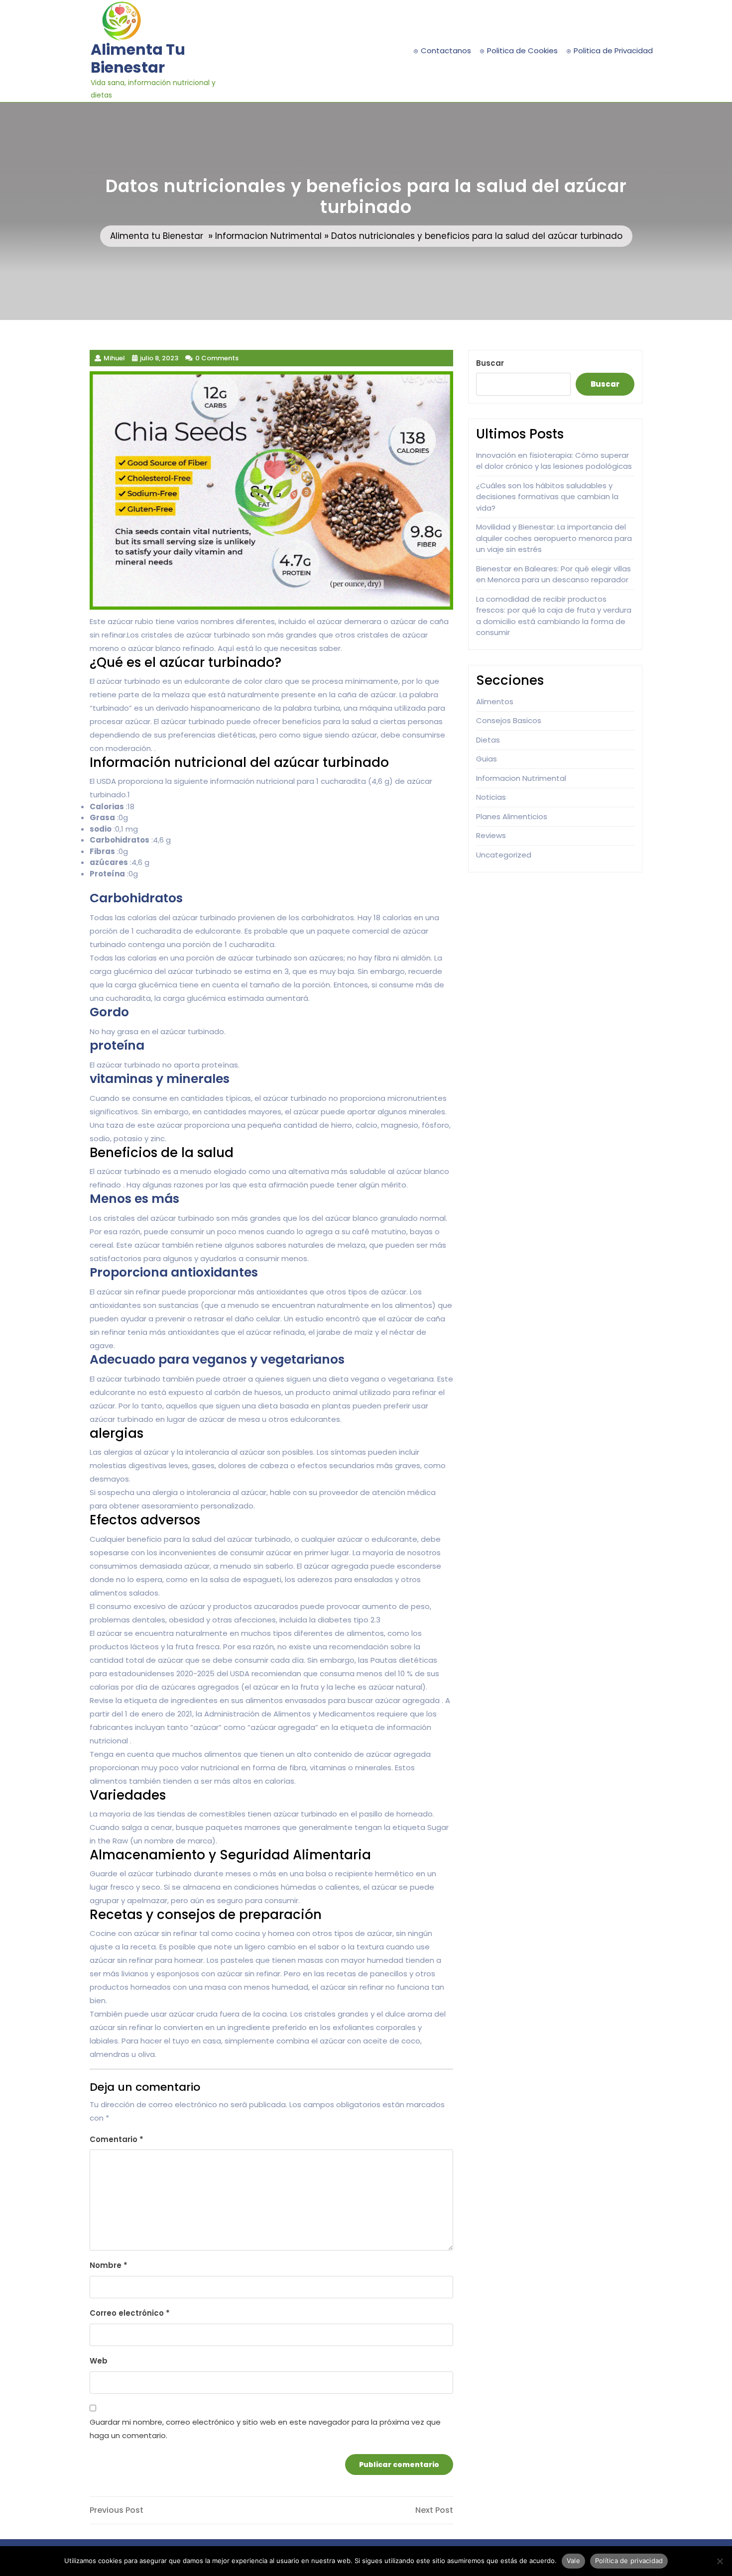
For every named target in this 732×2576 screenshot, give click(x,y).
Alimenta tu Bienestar (138, 58)
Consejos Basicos (509, 720)
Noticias (491, 797)
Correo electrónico (130, 2313)
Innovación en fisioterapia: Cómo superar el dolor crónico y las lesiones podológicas (554, 461)
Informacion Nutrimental (268, 236)
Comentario (117, 2139)
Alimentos (495, 701)
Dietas (488, 740)
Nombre (109, 2265)
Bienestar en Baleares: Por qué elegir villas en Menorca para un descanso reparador (553, 574)
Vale (573, 2561)
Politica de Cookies (522, 51)
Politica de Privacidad (613, 51)
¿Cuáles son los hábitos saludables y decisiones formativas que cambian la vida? (547, 497)
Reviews (491, 835)
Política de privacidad (629, 2561)
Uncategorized (504, 855)
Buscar (490, 363)
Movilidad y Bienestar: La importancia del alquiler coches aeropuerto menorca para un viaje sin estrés (554, 538)
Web (99, 2361)
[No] (720, 2561)
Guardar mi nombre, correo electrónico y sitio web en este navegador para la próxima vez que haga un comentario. (265, 2429)
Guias (487, 759)
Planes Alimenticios (512, 816)
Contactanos (446, 51)
